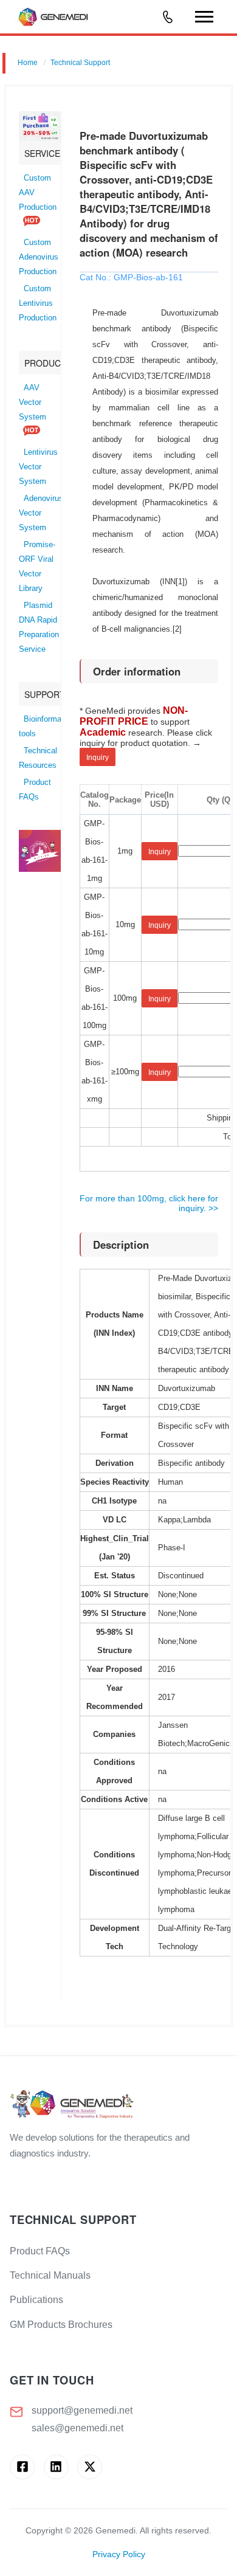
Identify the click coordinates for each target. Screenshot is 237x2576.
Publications (36, 2300)
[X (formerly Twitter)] (90, 2467)
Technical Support (80, 63)
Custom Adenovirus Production (39, 257)
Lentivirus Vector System (38, 467)
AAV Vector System (33, 402)
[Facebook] (22, 2467)
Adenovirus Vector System (41, 513)
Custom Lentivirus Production (38, 303)
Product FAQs (40, 2251)
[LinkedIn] (56, 2467)
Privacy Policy (119, 2554)
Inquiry (98, 758)
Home (28, 63)
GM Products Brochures (61, 2325)
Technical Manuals (50, 2275)
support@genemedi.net (82, 2410)
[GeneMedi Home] (118, 2105)
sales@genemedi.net (77, 2428)
